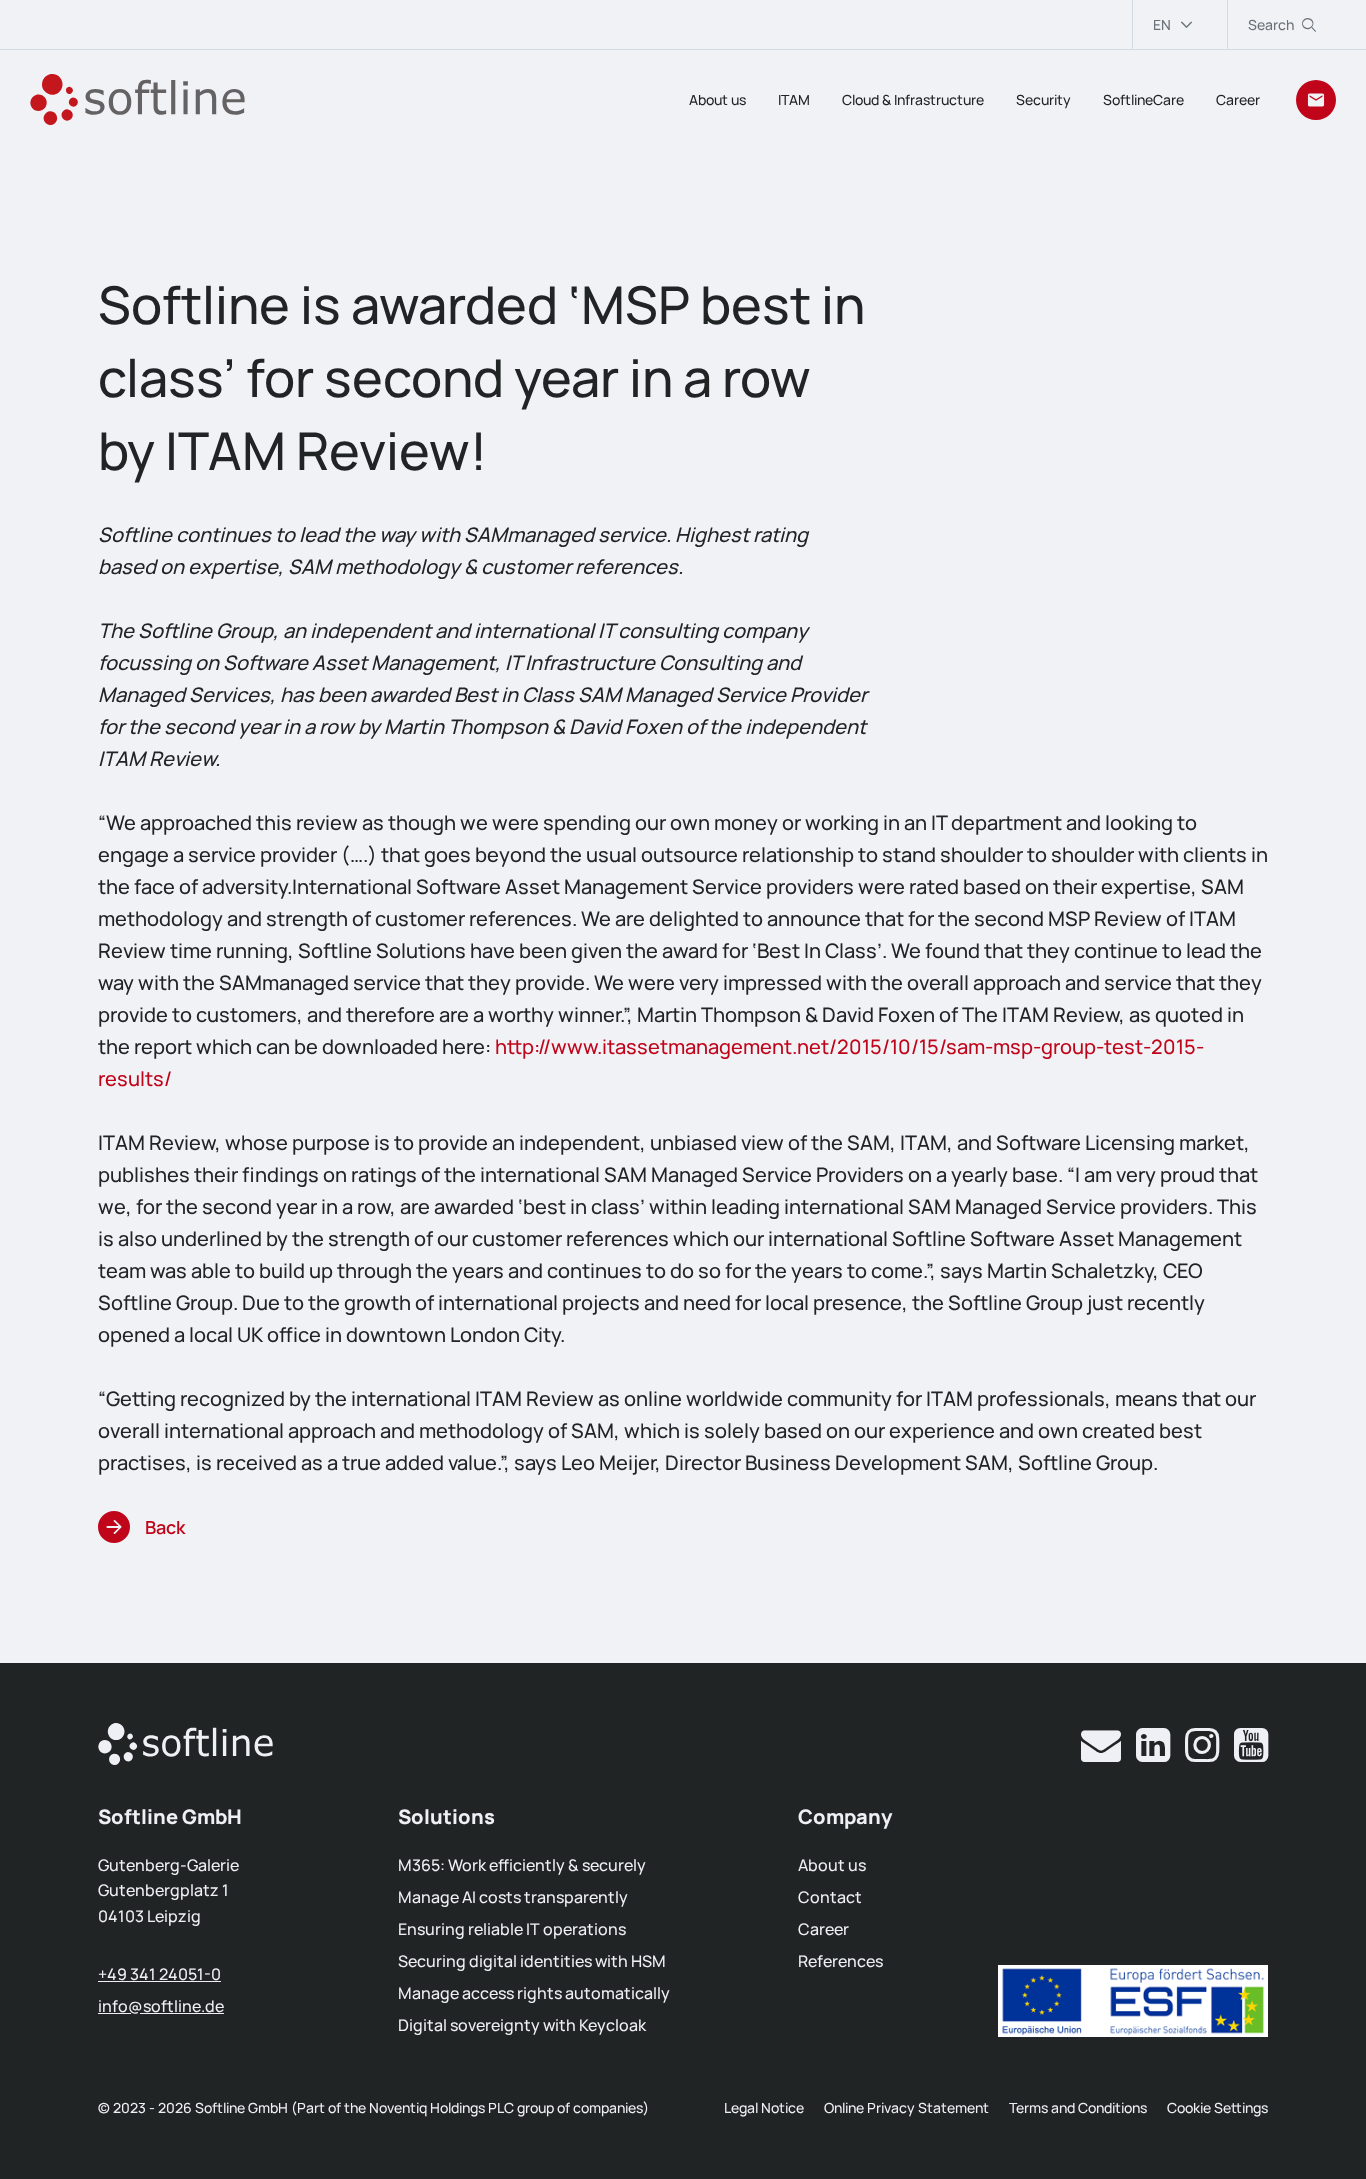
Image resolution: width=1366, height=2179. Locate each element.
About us (717, 99)
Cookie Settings (1217, 2107)
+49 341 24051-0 (159, 1974)
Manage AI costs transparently (513, 1897)
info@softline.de (161, 2006)
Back (165, 1527)
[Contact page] (1316, 100)
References (840, 1961)
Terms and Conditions (1078, 2107)
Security (1043, 99)
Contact (830, 1897)
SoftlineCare (1143, 99)
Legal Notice (764, 2107)
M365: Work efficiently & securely (522, 1865)
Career (1238, 99)
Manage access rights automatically (534, 1993)
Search (1271, 24)
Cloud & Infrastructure (913, 99)
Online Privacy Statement (906, 2107)
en (1162, 24)
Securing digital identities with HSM (532, 1961)
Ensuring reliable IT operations (512, 1929)
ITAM (794, 99)
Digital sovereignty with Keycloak (522, 2025)
